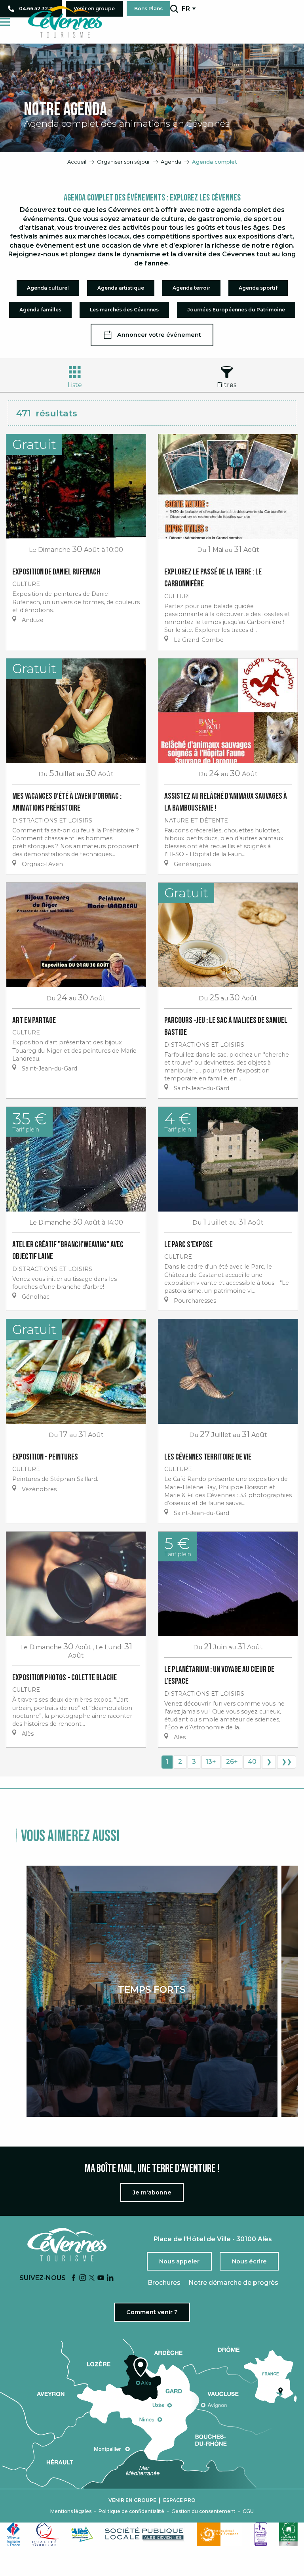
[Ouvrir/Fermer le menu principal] (5, 22)
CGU (248, 2511)
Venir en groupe (132, 2500)
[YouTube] (101, 2278)
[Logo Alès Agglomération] (82, 2534)
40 (252, 1762)
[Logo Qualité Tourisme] (46, 2534)
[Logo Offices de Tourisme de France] (13, 2534)
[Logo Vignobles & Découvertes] (288, 2534)
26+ (232, 1762)
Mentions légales (71, 2511)
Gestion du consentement (203, 2511)
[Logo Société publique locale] (145, 2534)
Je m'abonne (152, 2192)
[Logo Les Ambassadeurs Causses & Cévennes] (261, 2534)
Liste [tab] (75, 385)
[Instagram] (83, 2278)
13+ (211, 1762)
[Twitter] (92, 2278)
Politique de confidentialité (131, 2511)
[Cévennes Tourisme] (65, 22)
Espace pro (179, 2500)
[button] (174, 9)
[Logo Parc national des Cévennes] (220, 2534)
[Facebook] (74, 2278)
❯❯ (287, 1762)
